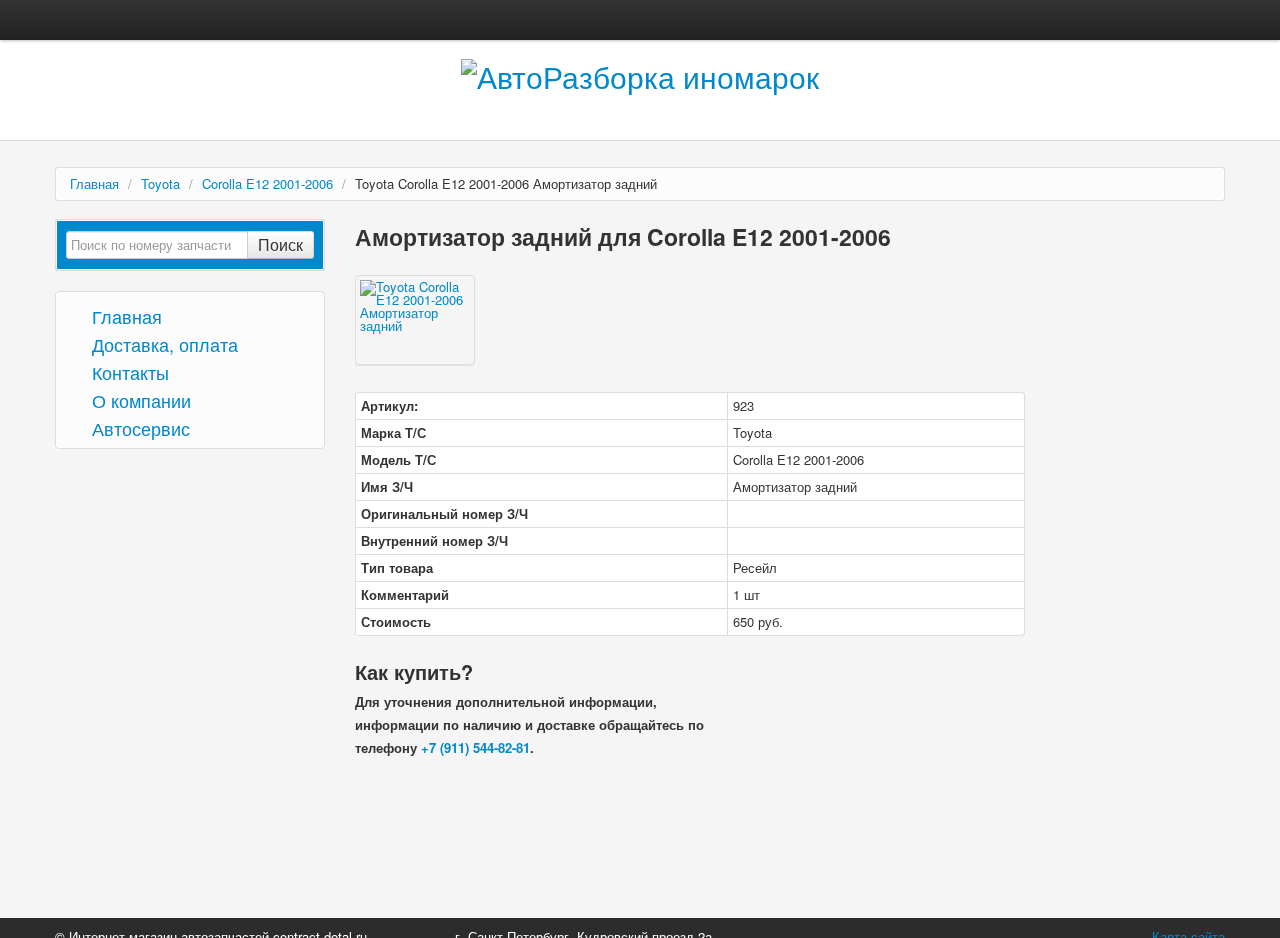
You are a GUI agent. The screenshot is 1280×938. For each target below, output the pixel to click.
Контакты (128, 371)
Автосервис (138, 427)
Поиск (280, 244)
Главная (94, 183)
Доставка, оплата (162, 343)
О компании (139, 399)
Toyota (160, 183)
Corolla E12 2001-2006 (267, 183)
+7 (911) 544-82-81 (475, 747)
